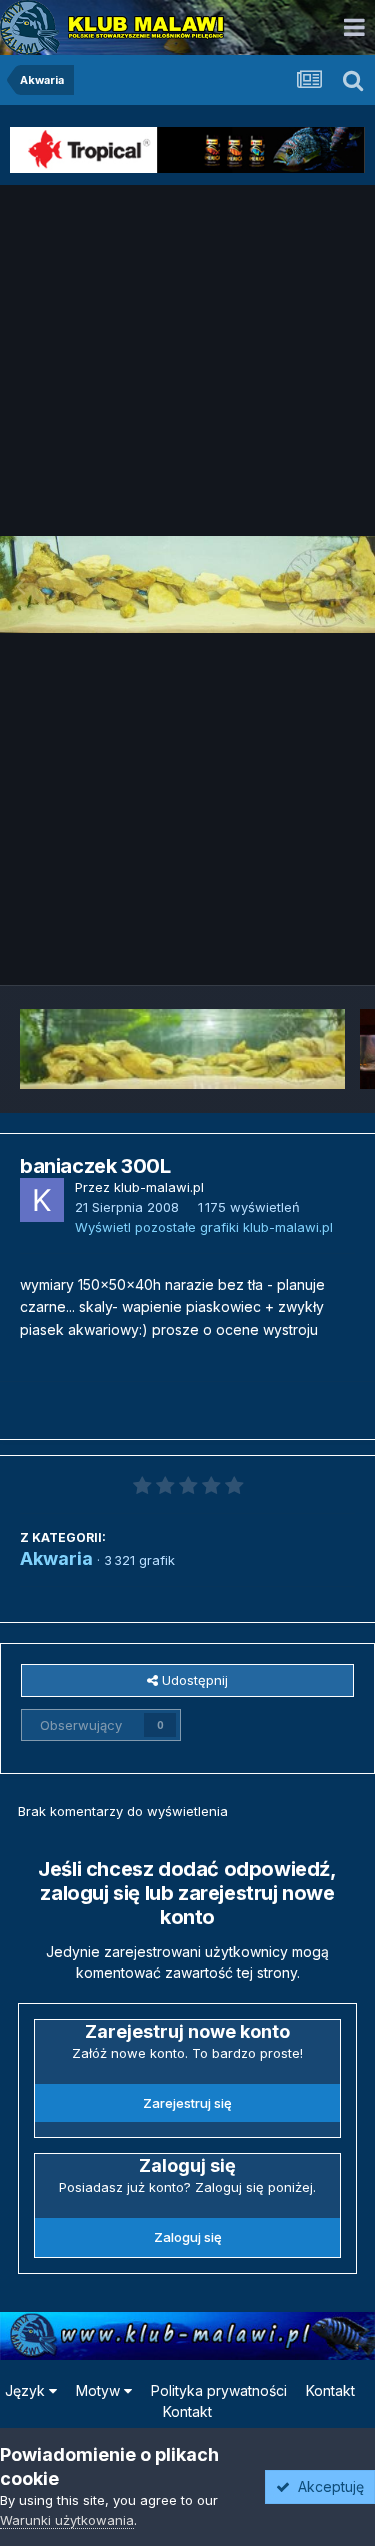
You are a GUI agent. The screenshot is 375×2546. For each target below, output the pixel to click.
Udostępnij (193, 1680)
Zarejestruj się (187, 2103)
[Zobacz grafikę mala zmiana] (182, 1049)
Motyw (100, 2390)
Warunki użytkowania (67, 2520)
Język (27, 2390)
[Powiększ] (187, 584)
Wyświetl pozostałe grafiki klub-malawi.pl (204, 1227)
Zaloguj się (188, 2237)
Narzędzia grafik (278, 948)
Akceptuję (327, 2486)
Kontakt (330, 2390)
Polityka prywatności (219, 2390)
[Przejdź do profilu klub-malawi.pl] (42, 1200)
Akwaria (56, 1558)
